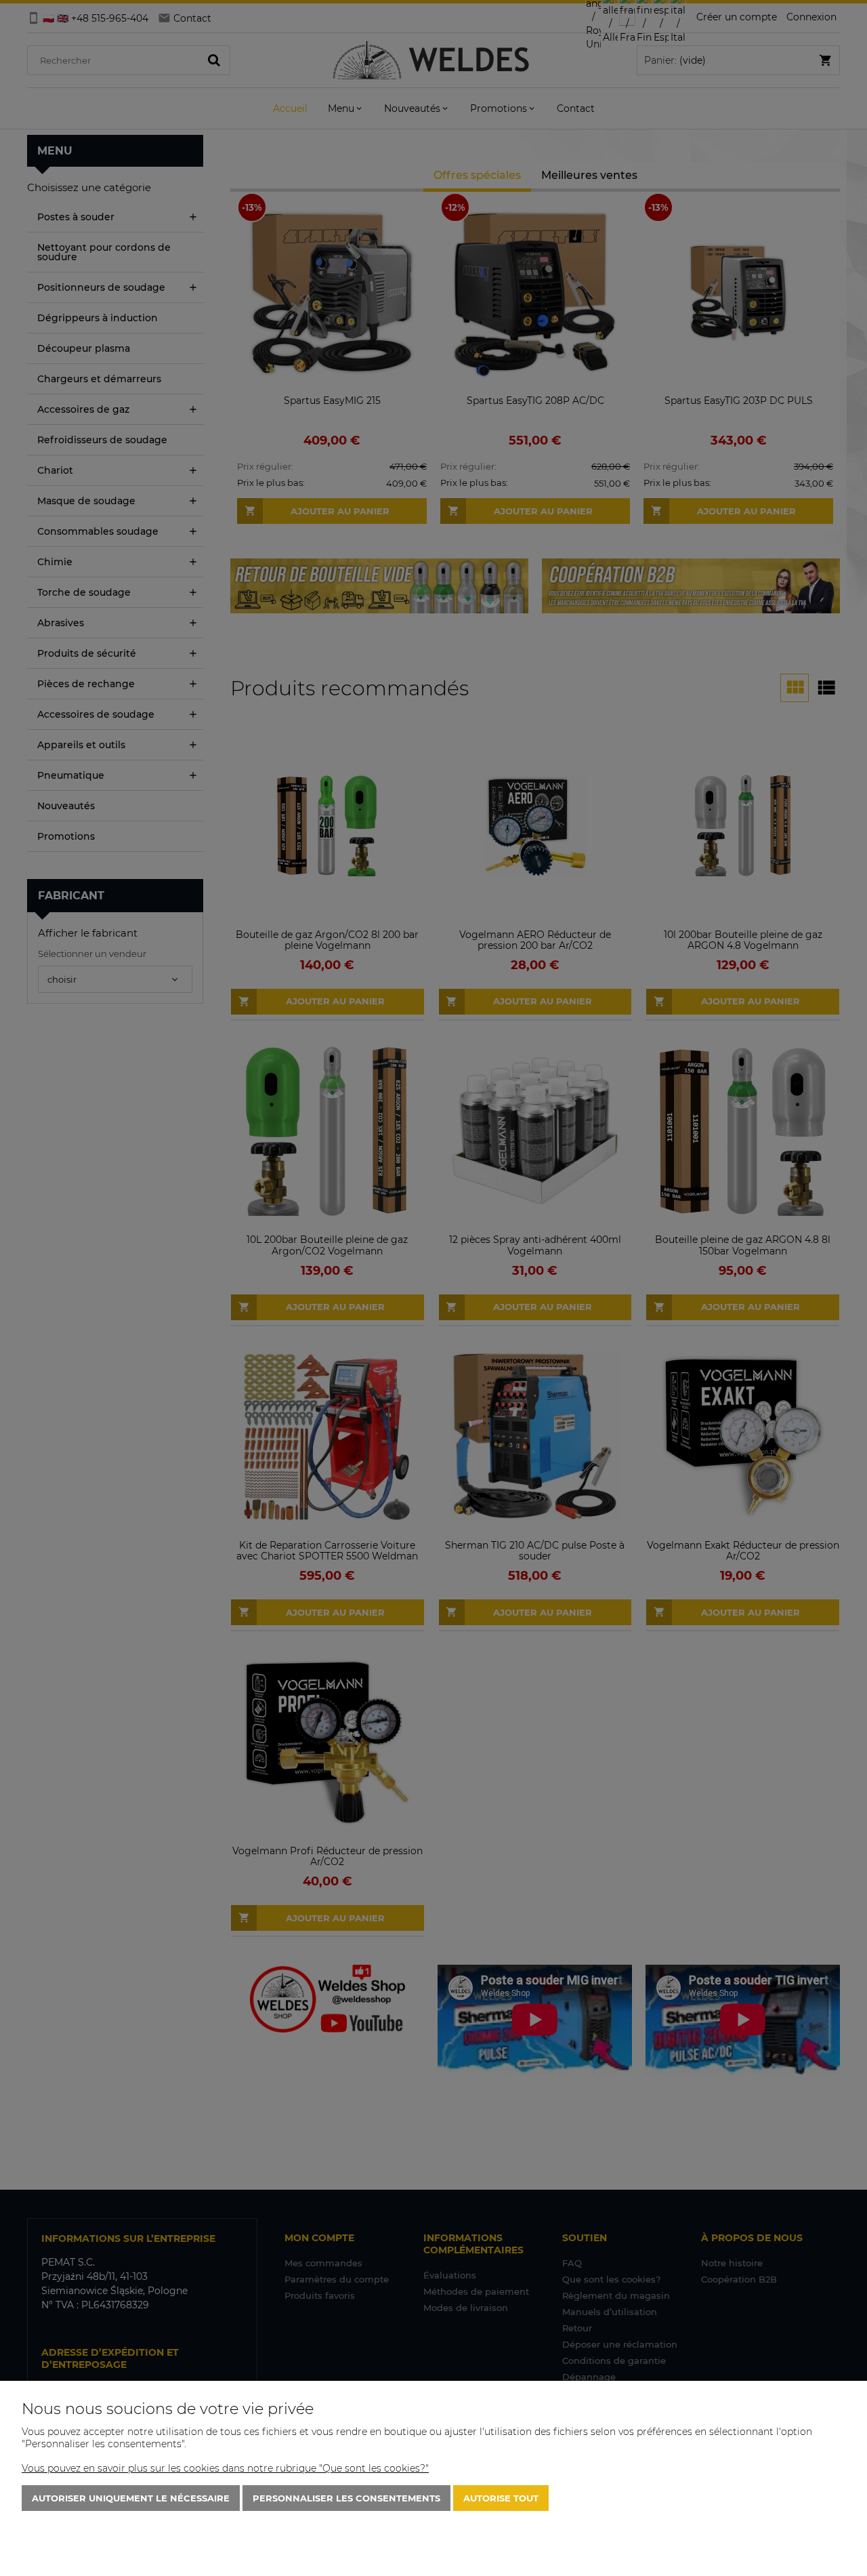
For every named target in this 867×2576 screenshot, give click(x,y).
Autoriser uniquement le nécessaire (131, 2498)
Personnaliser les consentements (346, 2498)
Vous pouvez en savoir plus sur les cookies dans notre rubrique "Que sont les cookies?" (225, 2468)
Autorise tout (501, 2498)
